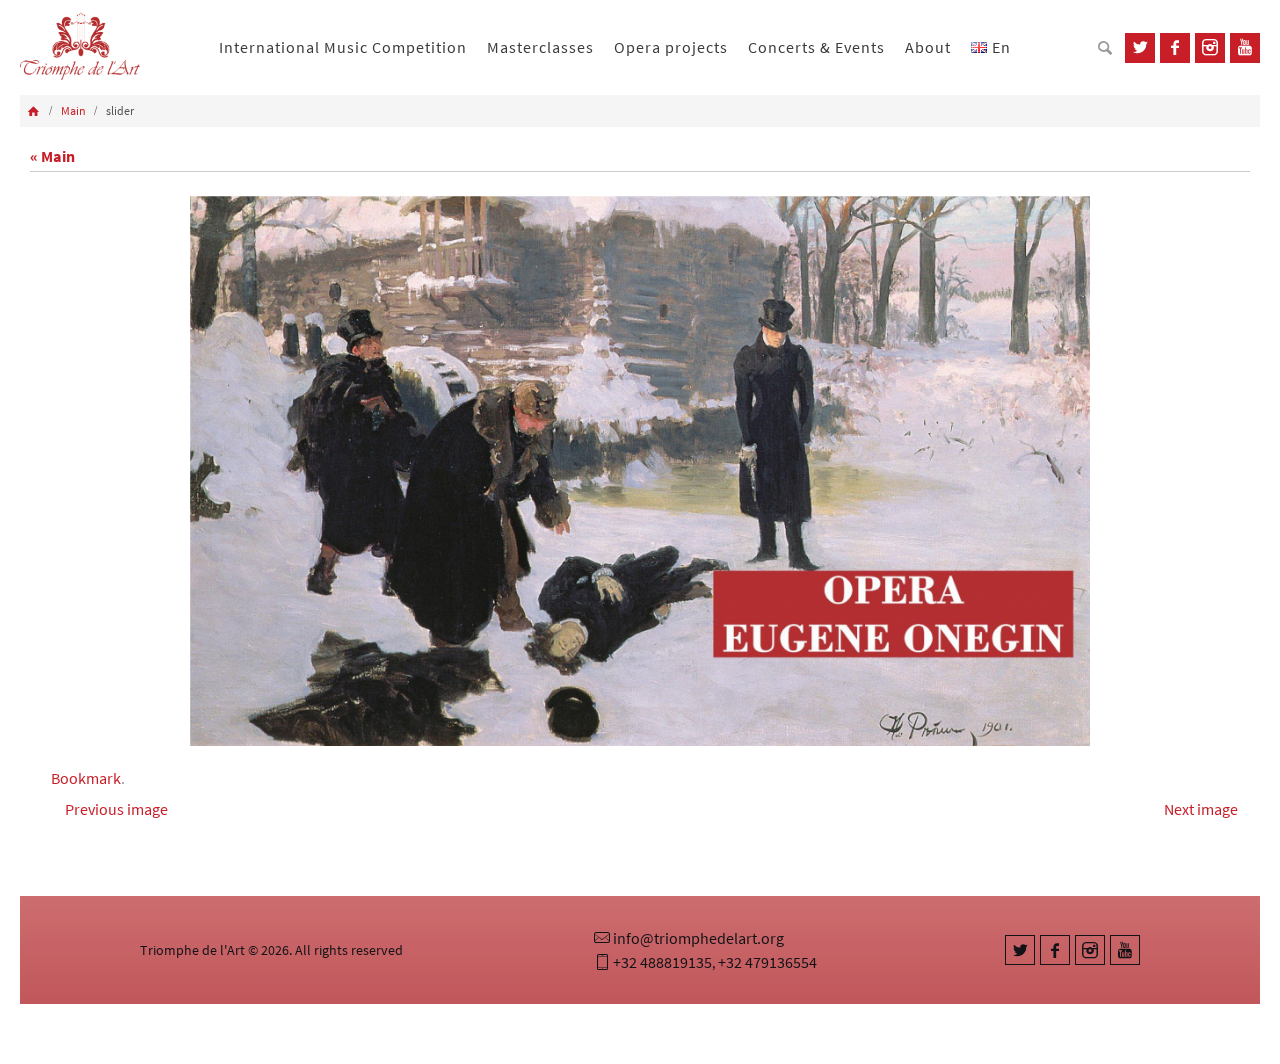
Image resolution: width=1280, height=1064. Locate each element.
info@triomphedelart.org (698, 938)
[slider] (640, 471)
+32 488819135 (662, 962)
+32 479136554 (767, 962)
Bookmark (86, 778)
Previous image (116, 809)
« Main (52, 156)
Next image (1201, 809)
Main (73, 110)
